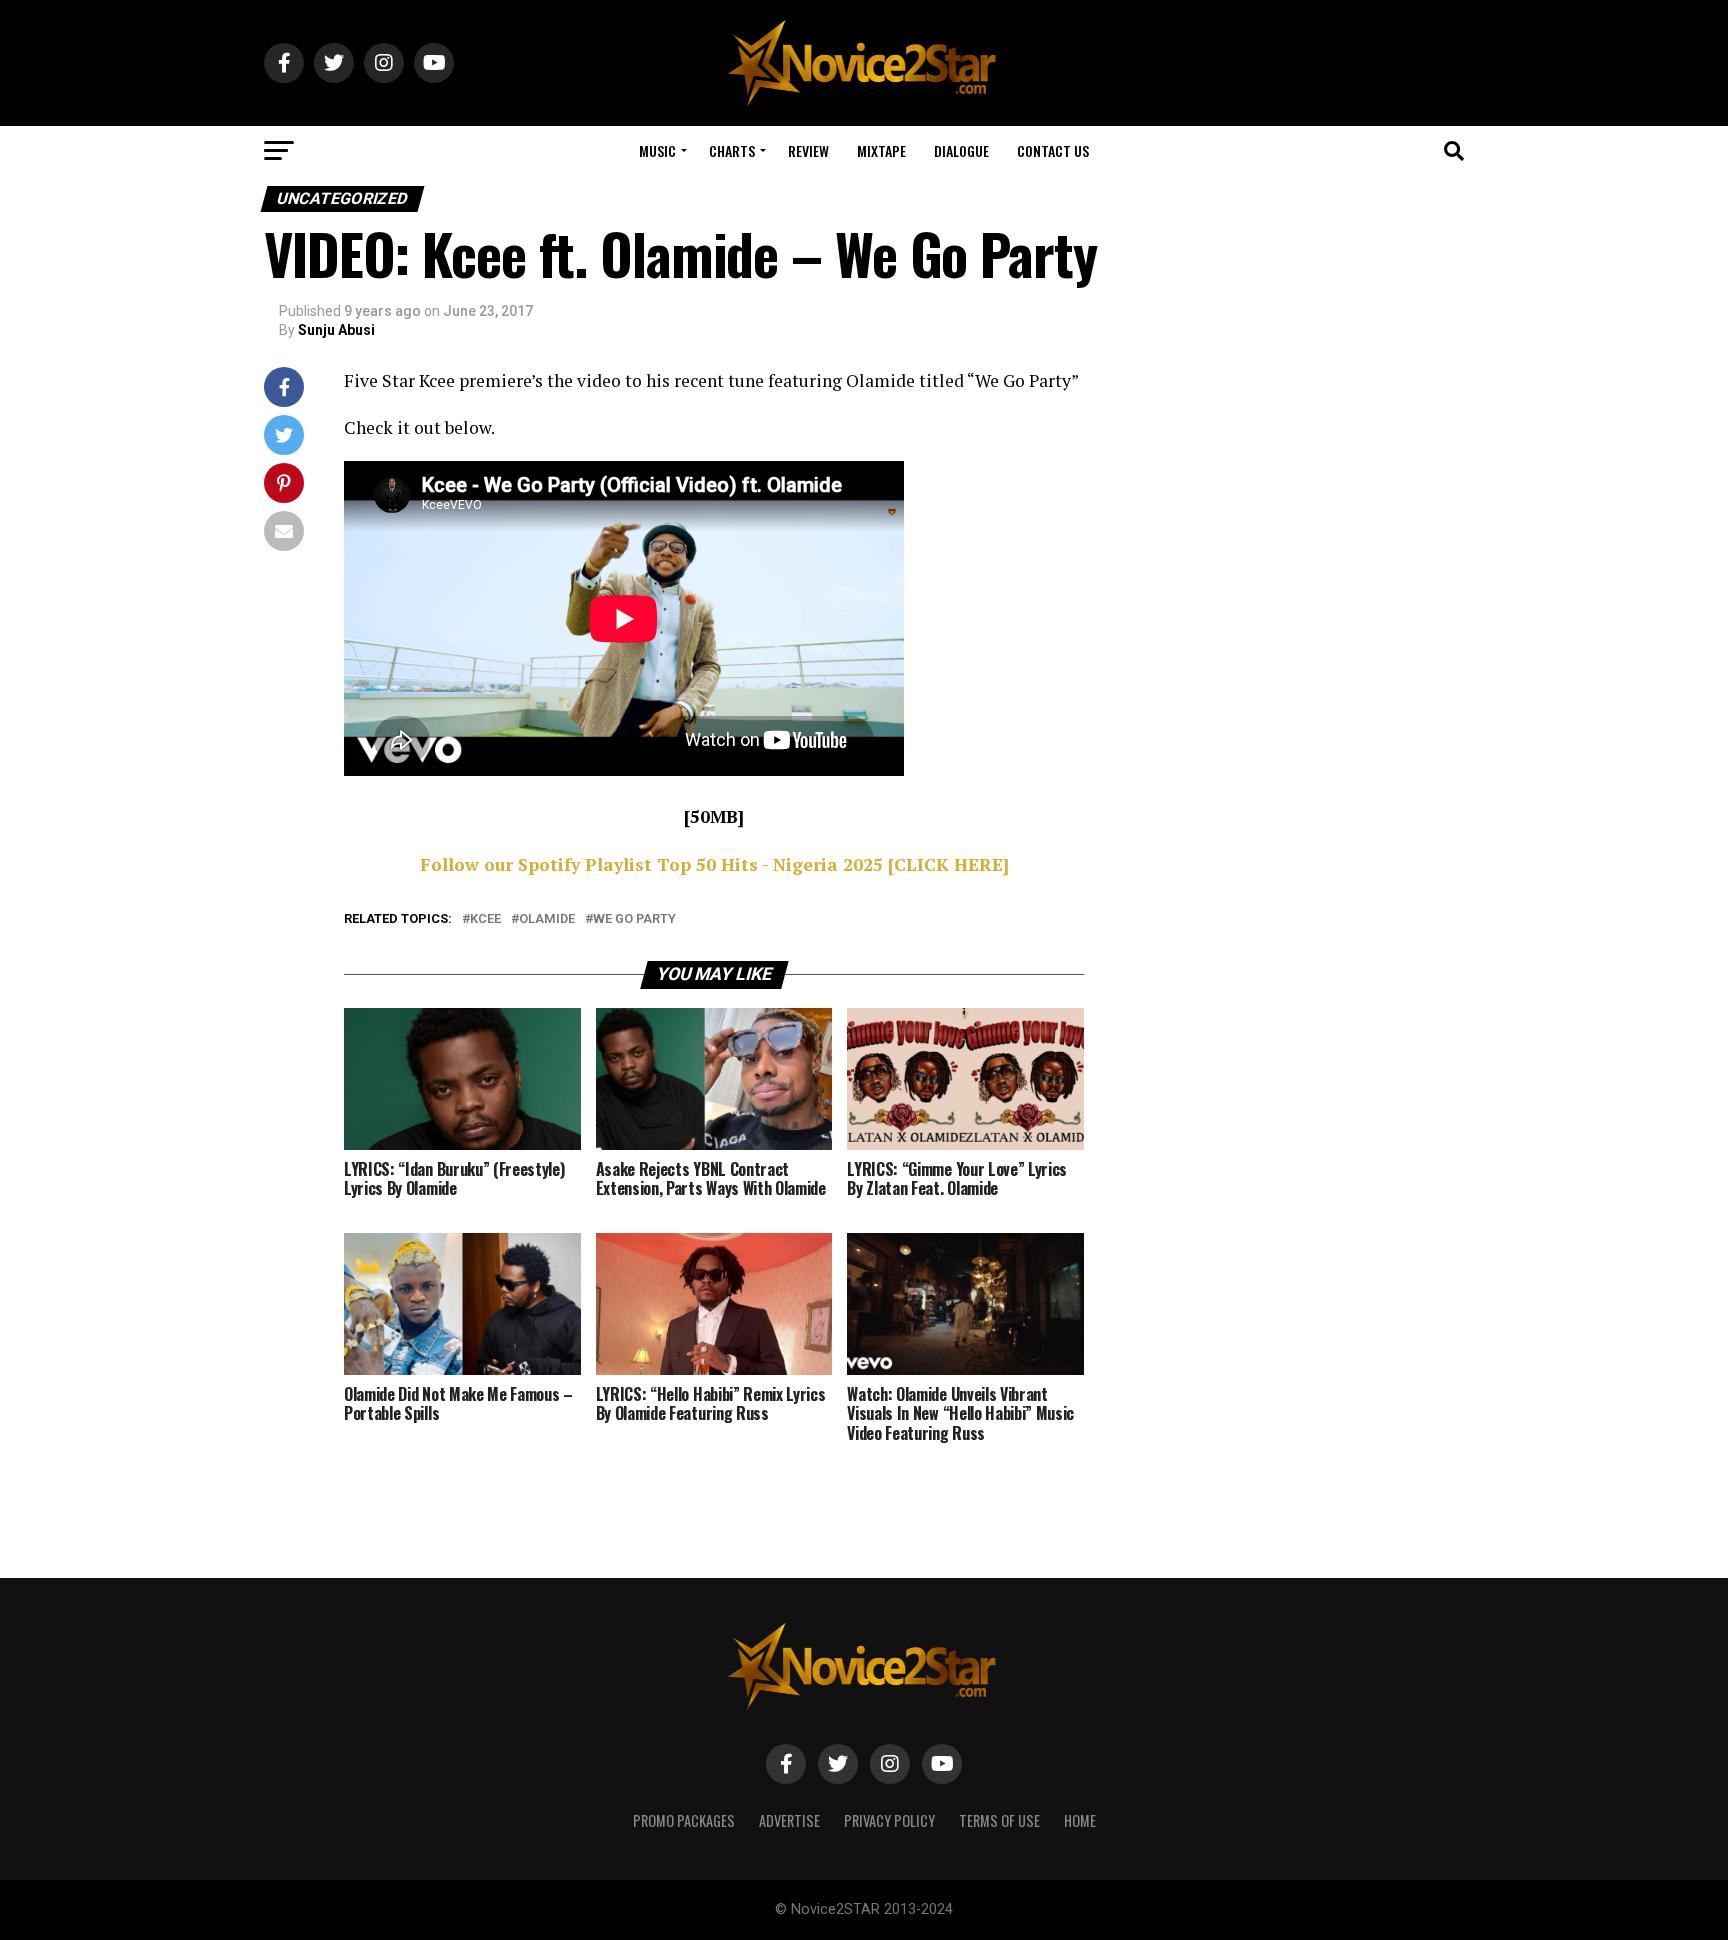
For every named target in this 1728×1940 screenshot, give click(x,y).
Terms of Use (999, 1820)
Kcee (485, 919)
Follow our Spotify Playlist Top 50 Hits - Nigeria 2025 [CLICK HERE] (714, 864)
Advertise (789, 1820)
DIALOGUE (961, 150)
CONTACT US (1053, 150)
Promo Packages (684, 1820)
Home (1080, 1820)
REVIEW (808, 150)
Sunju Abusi (336, 330)
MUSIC (657, 150)
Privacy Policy (889, 1820)
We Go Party (634, 919)
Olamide (547, 919)
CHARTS (732, 150)
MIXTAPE (881, 150)
